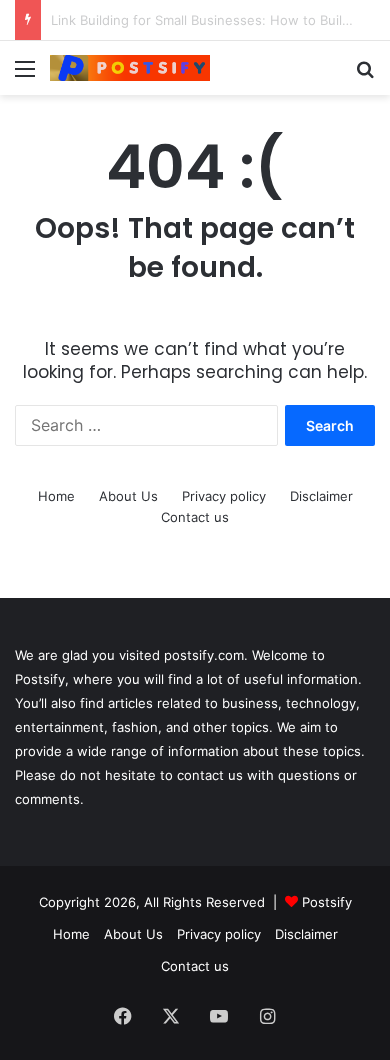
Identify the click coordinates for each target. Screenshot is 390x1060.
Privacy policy (224, 496)
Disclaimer (321, 496)
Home (56, 496)
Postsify (325, 902)
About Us (128, 496)
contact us (210, 775)
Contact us (195, 517)
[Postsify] (130, 68)
